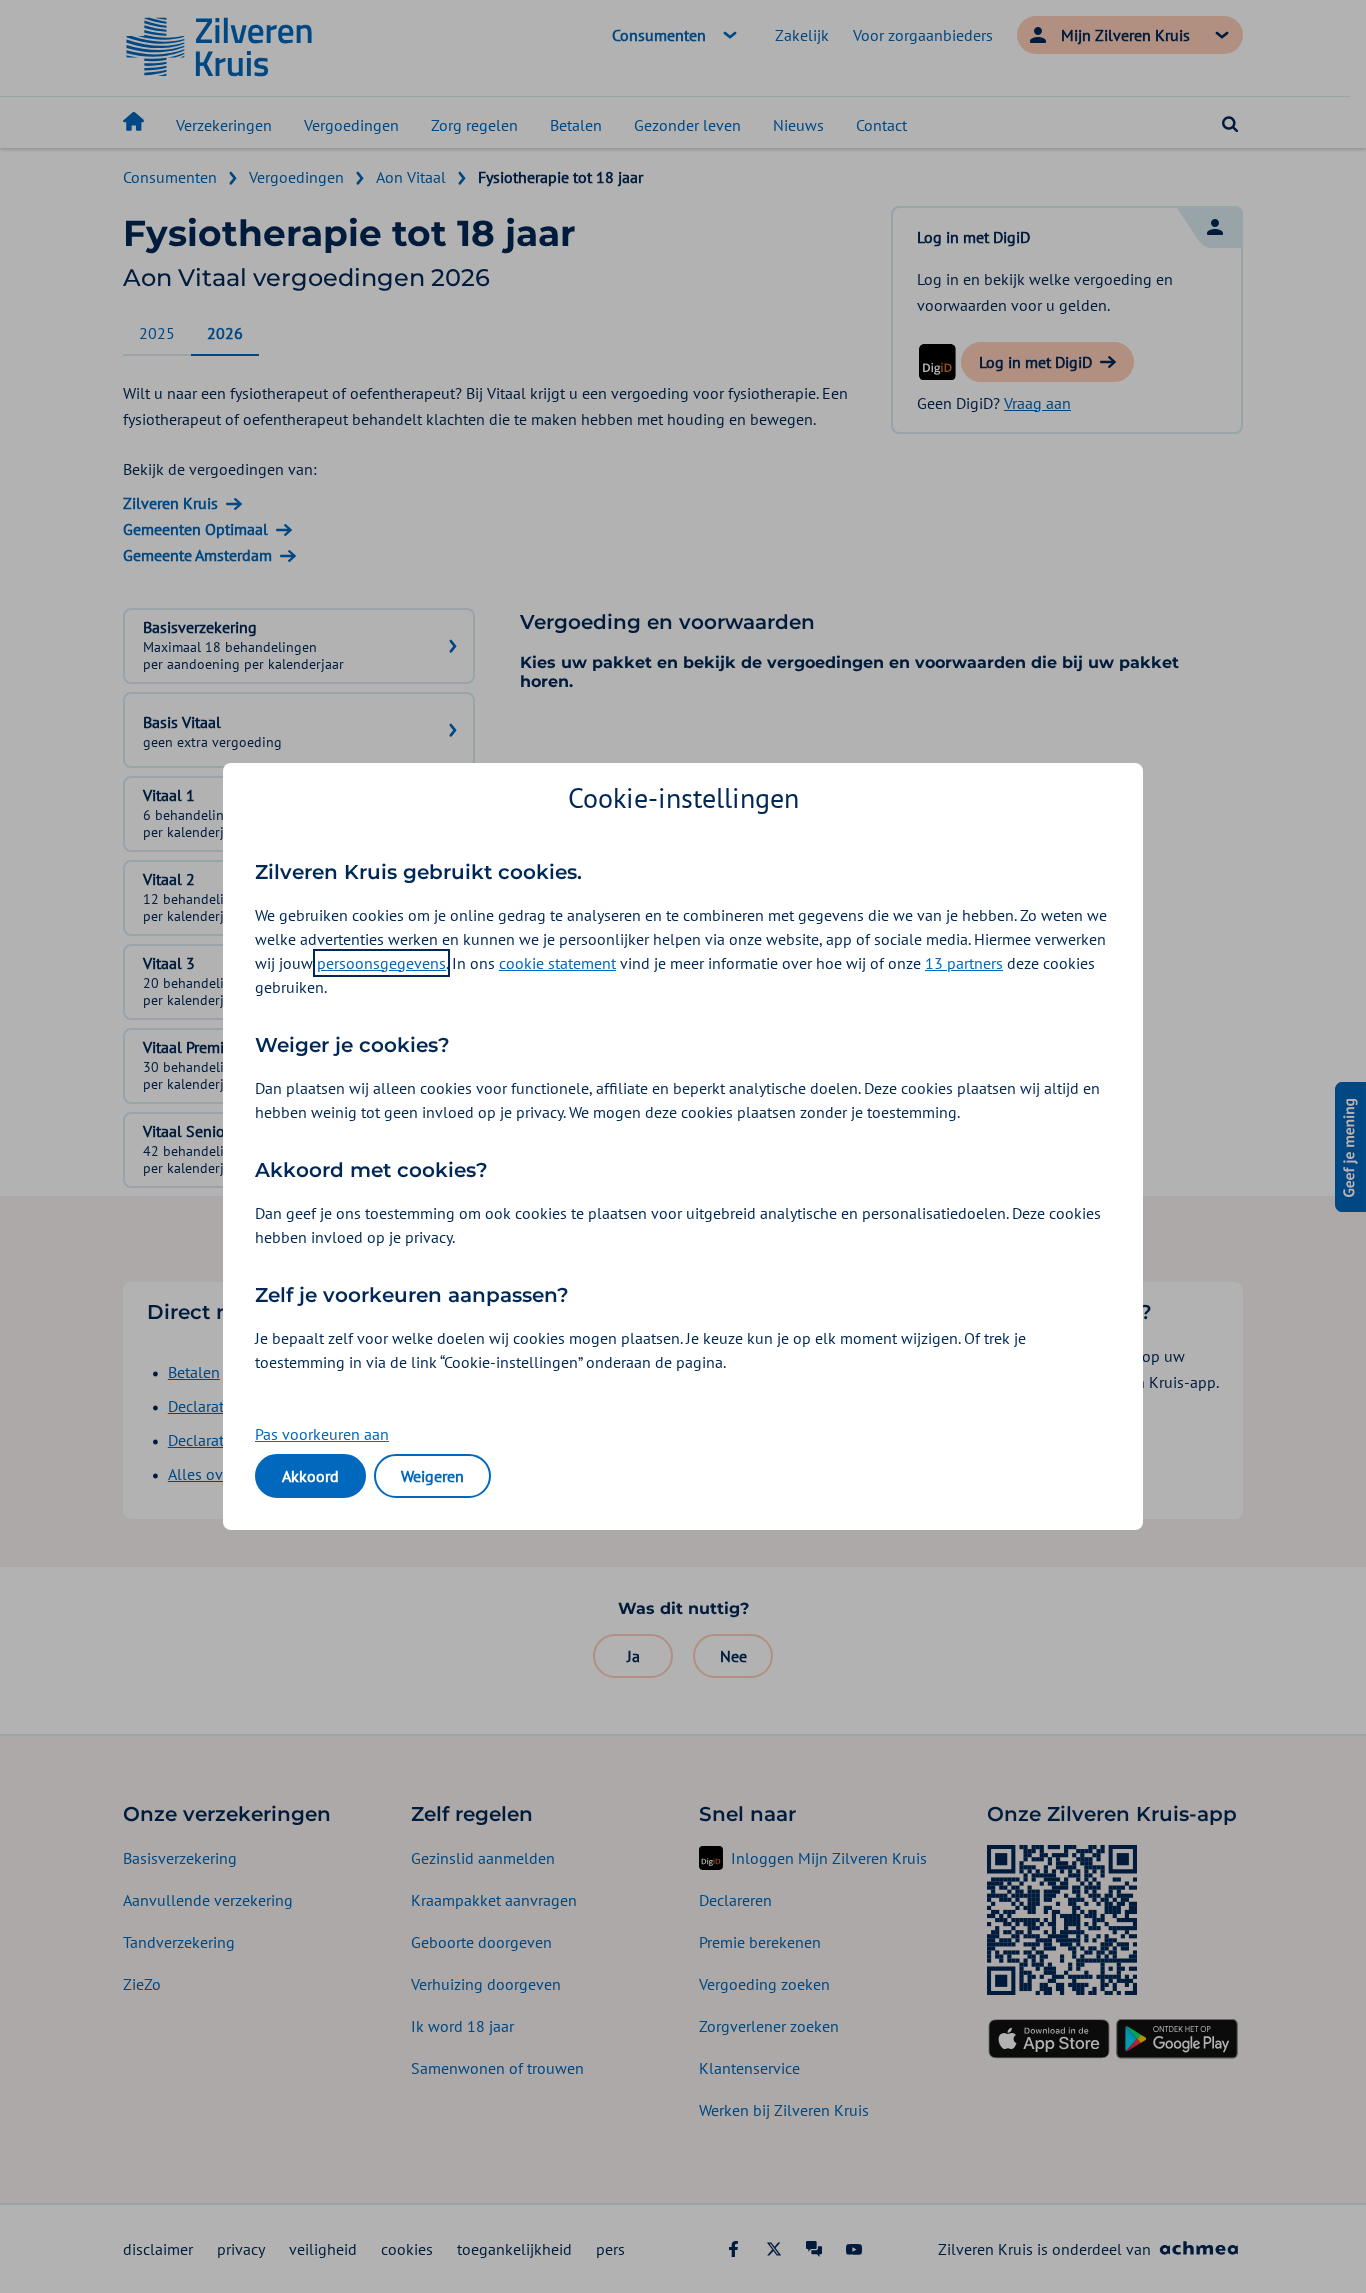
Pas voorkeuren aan (322, 1434)
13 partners (964, 963)
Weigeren (432, 1476)
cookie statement (557, 963)
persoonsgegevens (381, 963)
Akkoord (310, 1476)
